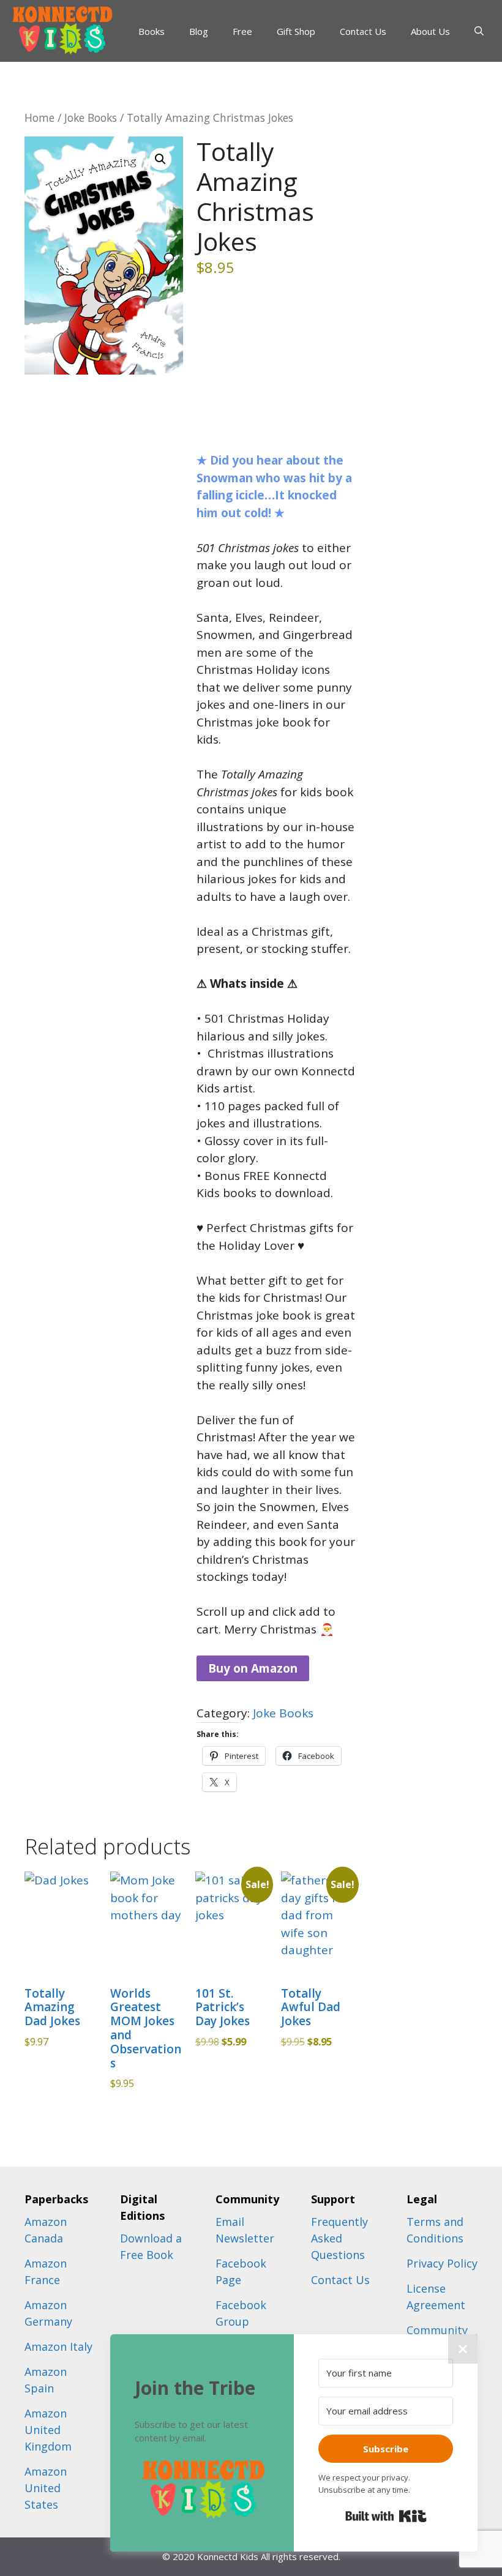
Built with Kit (386, 2516)
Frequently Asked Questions (339, 2238)
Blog (199, 31)
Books (152, 31)
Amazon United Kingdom (48, 2430)
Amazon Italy (58, 2346)
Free (242, 31)
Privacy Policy (442, 2263)
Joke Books (91, 118)
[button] (160, 159)
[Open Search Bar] (479, 31)
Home (39, 118)
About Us (430, 31)
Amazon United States (46, 2488)
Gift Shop (296, 31)
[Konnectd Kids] (61, 30)
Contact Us (363, 31)
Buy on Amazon (253, 1668)
